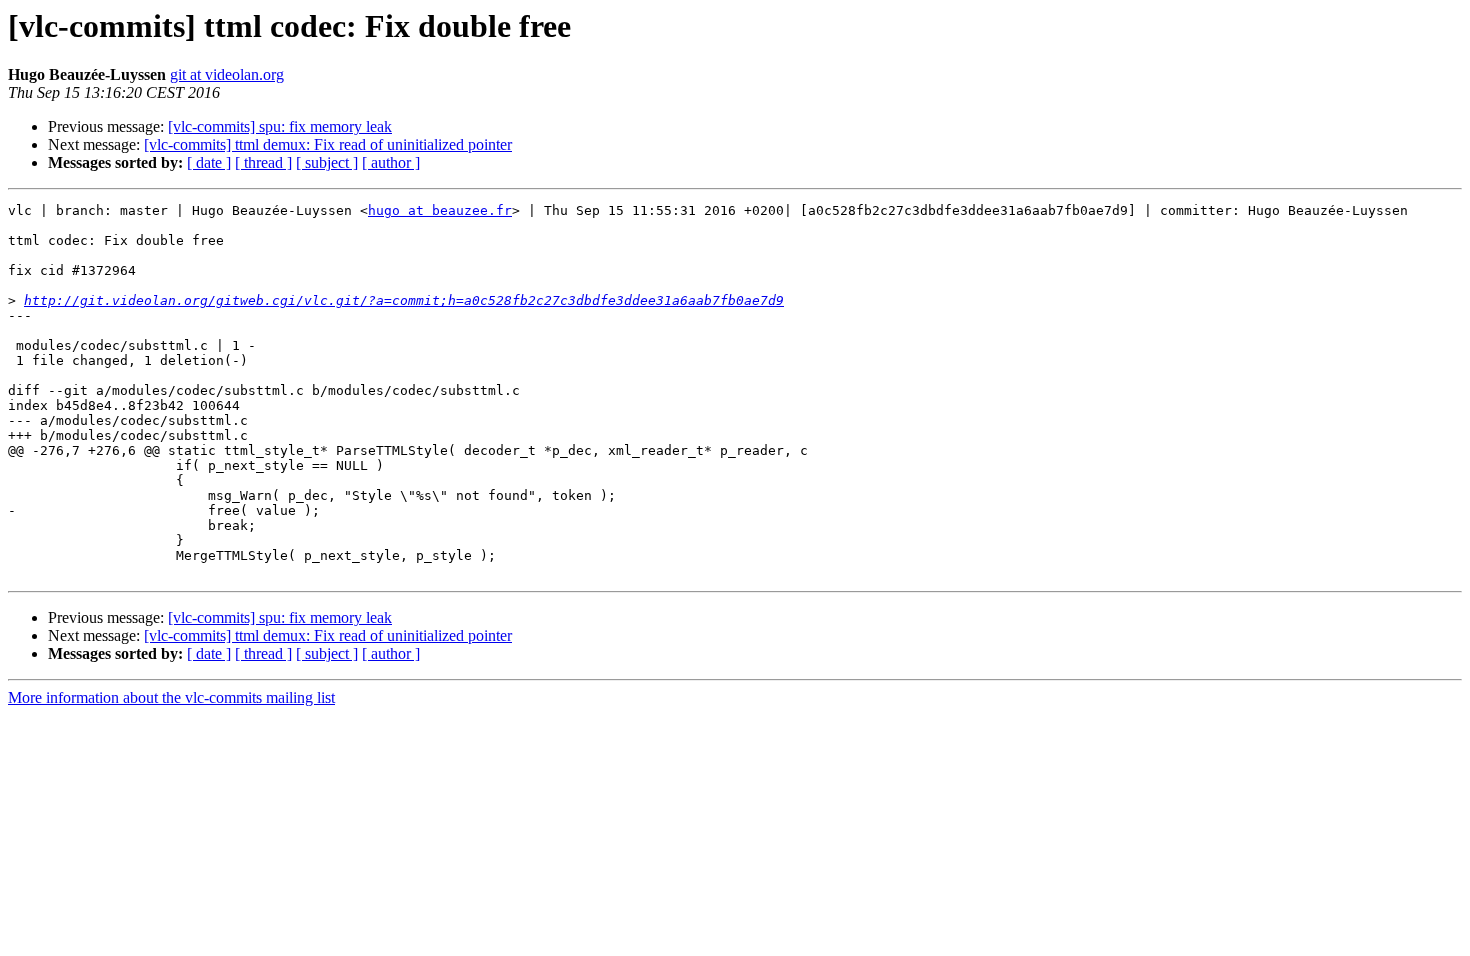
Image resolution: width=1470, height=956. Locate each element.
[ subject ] (327, 162)
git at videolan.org (227, 74)
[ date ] (209, 162)
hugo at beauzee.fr (440, 210)
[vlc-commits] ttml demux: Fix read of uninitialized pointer (328, 144)
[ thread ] (263, 162)
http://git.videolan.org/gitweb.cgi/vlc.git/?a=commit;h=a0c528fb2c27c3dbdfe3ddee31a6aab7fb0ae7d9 (404, 300)
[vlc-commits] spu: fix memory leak (280, 126)
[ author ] (391, 162)
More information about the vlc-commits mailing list (171, 697)
